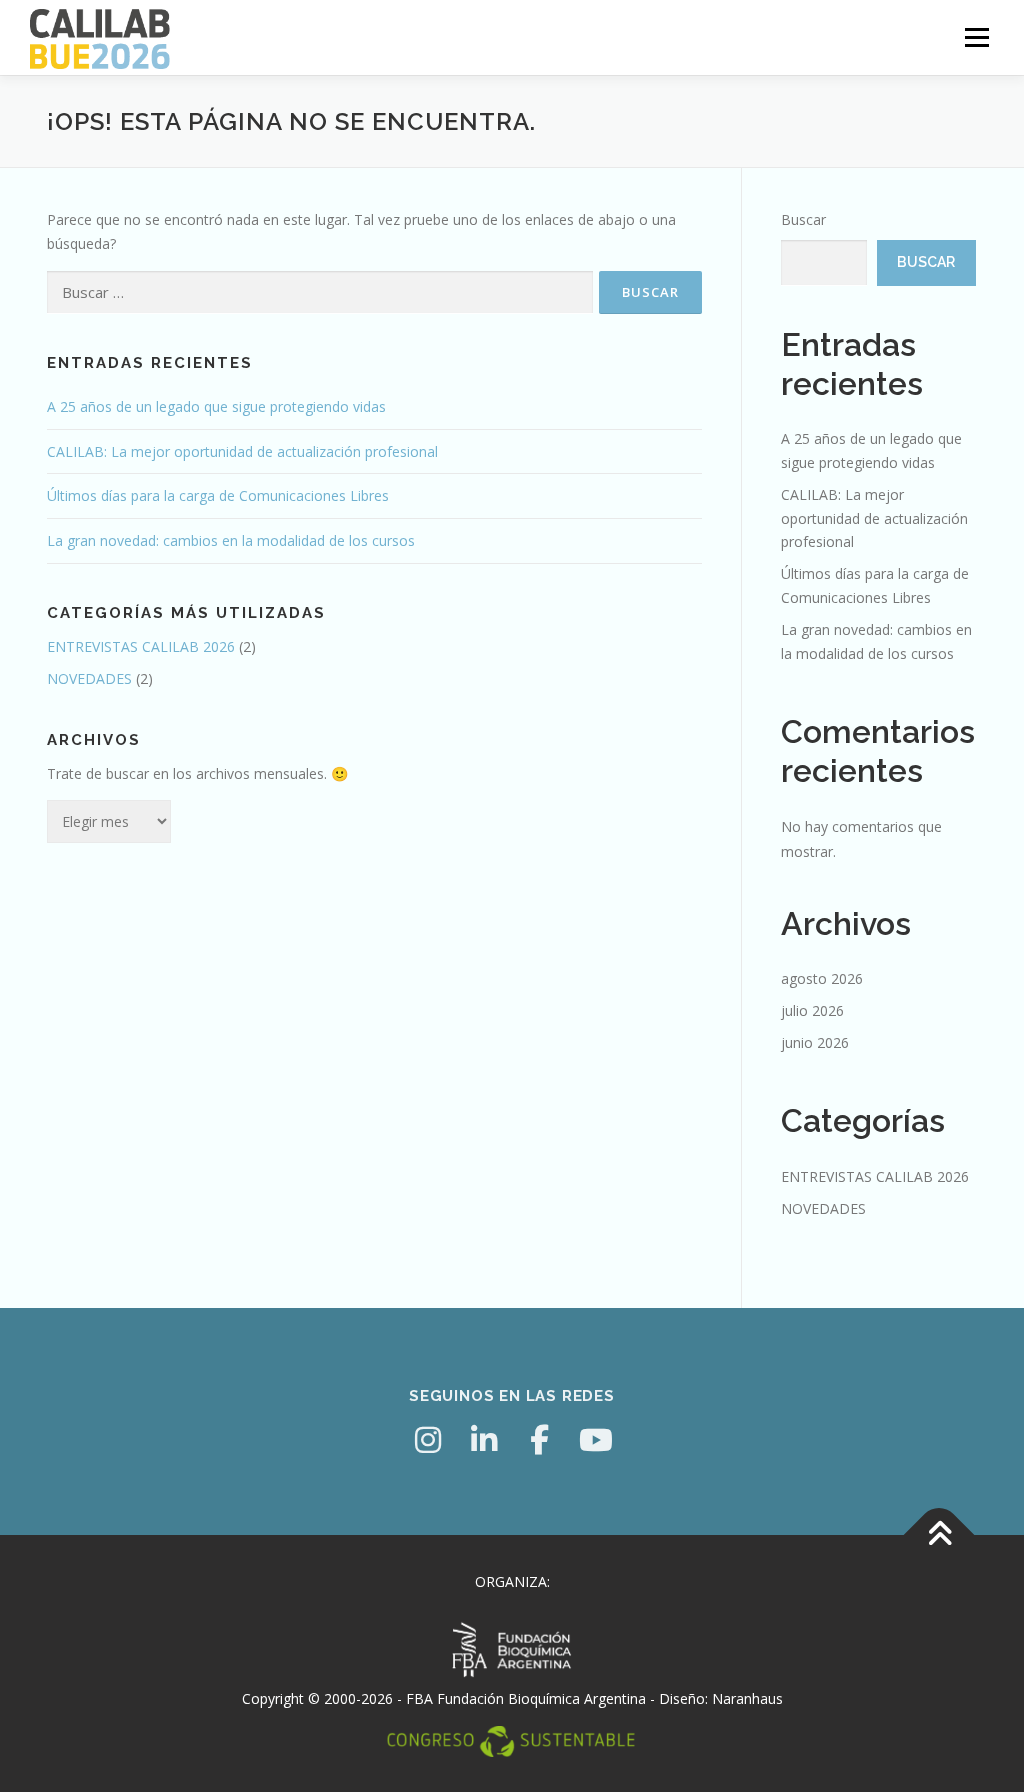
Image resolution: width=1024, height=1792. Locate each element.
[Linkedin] (484, 1440)
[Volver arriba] (939, 1534)
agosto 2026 (822, 978)
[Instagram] (428, 1440)
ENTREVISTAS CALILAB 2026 (141, 646)
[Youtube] (596, 1440)
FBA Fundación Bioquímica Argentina (526, 1698)
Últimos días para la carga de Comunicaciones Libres (218, 495)
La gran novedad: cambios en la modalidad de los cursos (231, 540)
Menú (976, 37)
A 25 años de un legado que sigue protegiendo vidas (216, 406)
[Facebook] (540, 1440)
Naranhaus (747, 1698)
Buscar (803, 219)
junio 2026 (815, 1042)
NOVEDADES (89, 678)
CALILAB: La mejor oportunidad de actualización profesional (242, 451)
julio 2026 (812, 1010)
